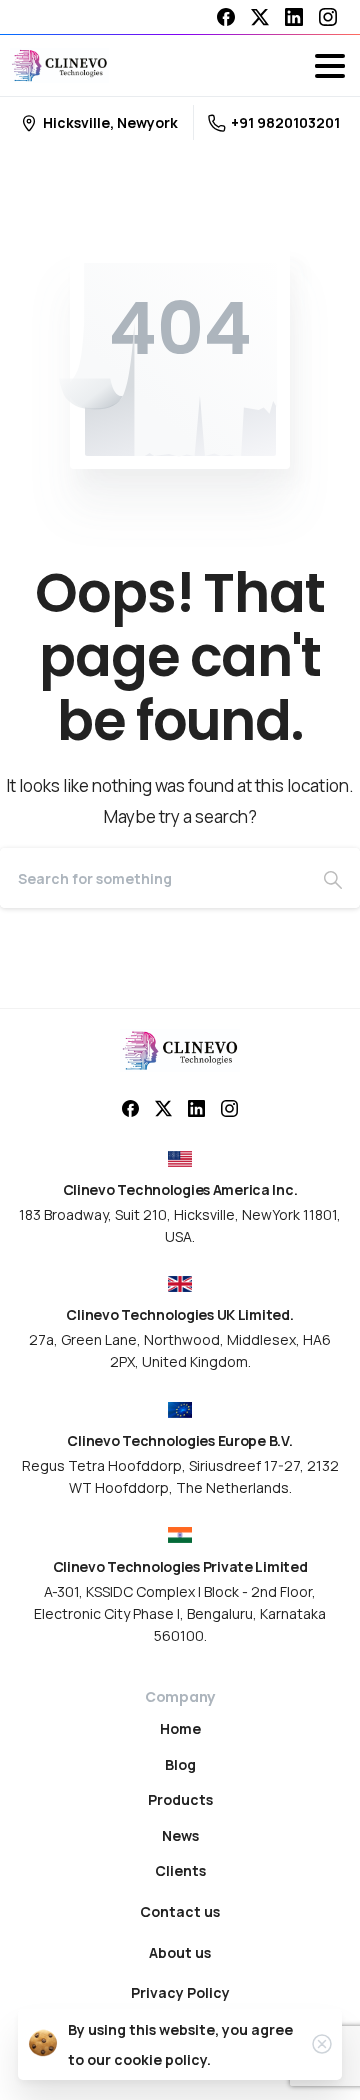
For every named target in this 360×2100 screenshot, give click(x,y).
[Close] (322, 2044)
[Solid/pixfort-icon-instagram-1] (229, 1107)
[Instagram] (328, 17)
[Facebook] (226, 17)
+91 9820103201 (285, 122)
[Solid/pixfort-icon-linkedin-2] (196, 1107)
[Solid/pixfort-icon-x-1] (163, 1107)
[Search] (333, 878)
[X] (260, 17)
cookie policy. (162, 2059)
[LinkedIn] (294, 17)
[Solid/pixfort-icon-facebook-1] (130, 1107)
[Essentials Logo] (180, 1050)
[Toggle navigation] (330, 66)
